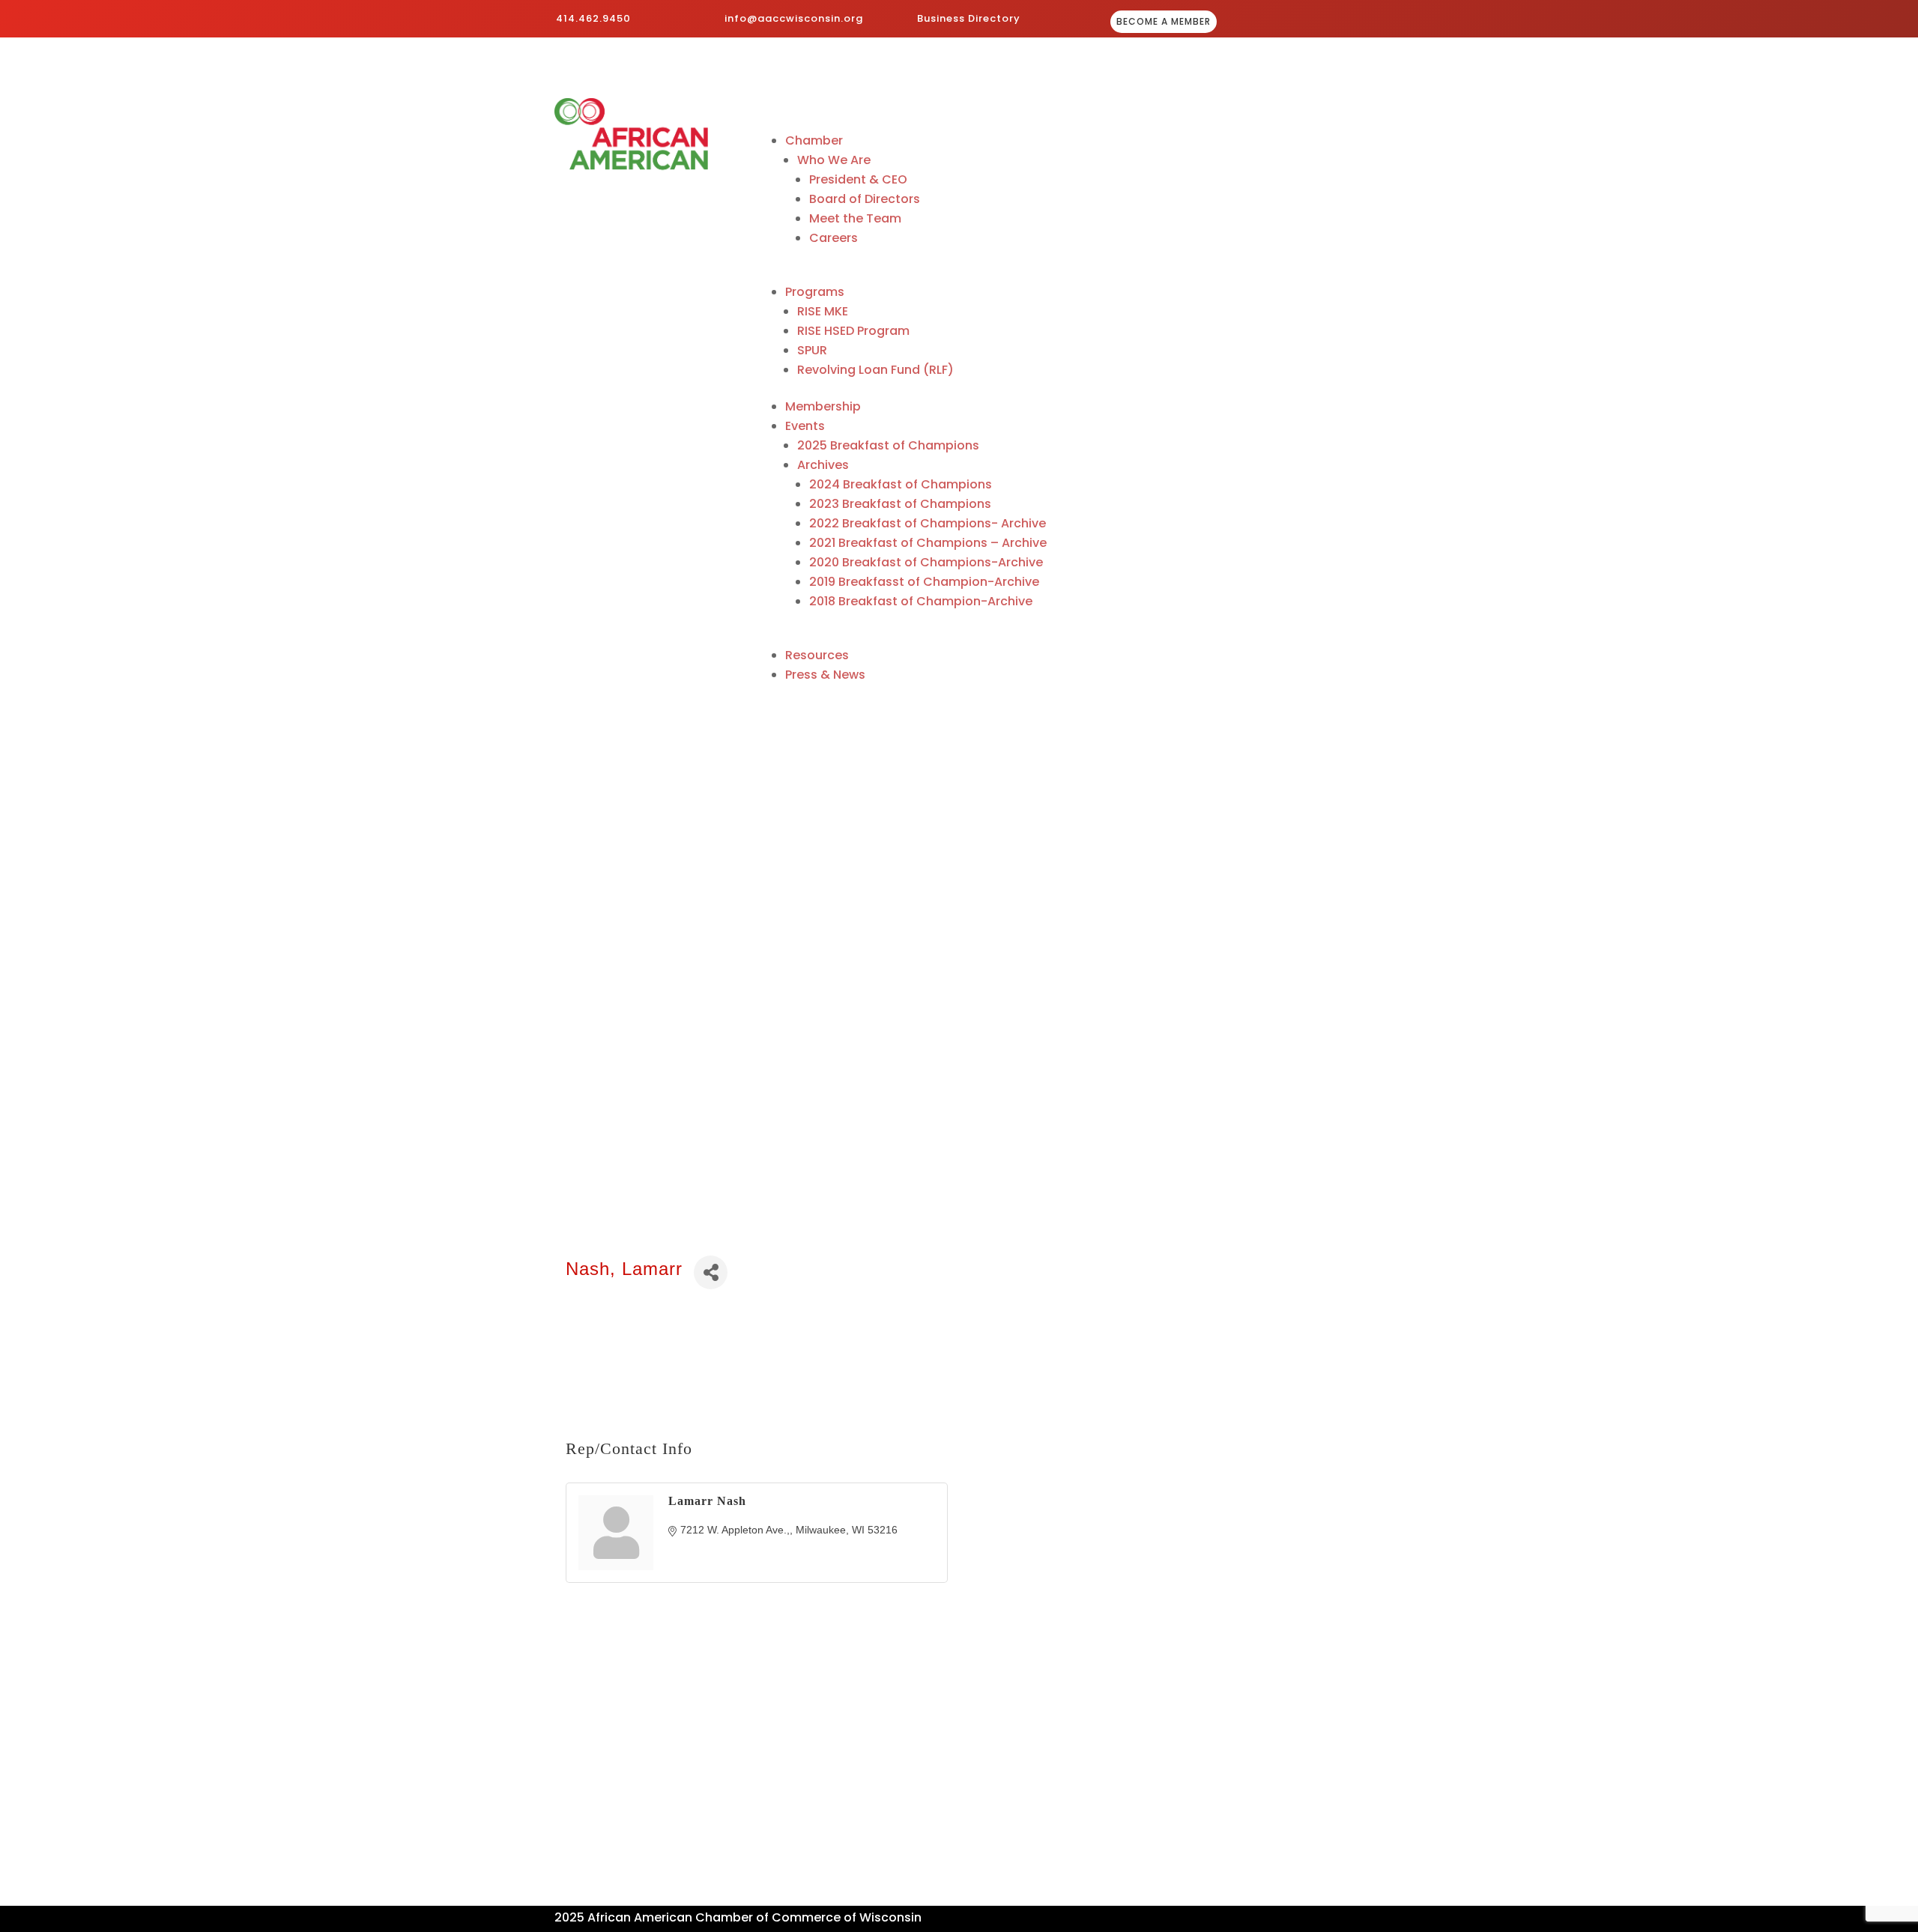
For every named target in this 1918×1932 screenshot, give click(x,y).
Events (805, 426)
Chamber (814, 140)
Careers (834, 238)
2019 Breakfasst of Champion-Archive (924, 582)
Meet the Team (855, 218)
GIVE (1320, 23)
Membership (823, 406)
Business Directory (969, 18)
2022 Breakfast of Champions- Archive (928, 523)
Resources (817, 655)
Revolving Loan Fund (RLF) (875, 370)
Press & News (825, 675)
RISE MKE (823, 311)
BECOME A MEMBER (1164, 21)
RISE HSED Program (853, 331)
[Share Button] (711, 1272)
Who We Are (834, 160)
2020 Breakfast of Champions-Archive (926, 562)
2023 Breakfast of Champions (900, 504)
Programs (815, 292)
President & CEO (858, 179)
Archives (823, 465)
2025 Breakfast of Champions (888, 445)
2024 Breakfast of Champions (901, 484)
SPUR (812, 350)
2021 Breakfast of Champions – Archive (928, 543)
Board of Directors (865, 199)
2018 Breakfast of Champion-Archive (921, 601)
